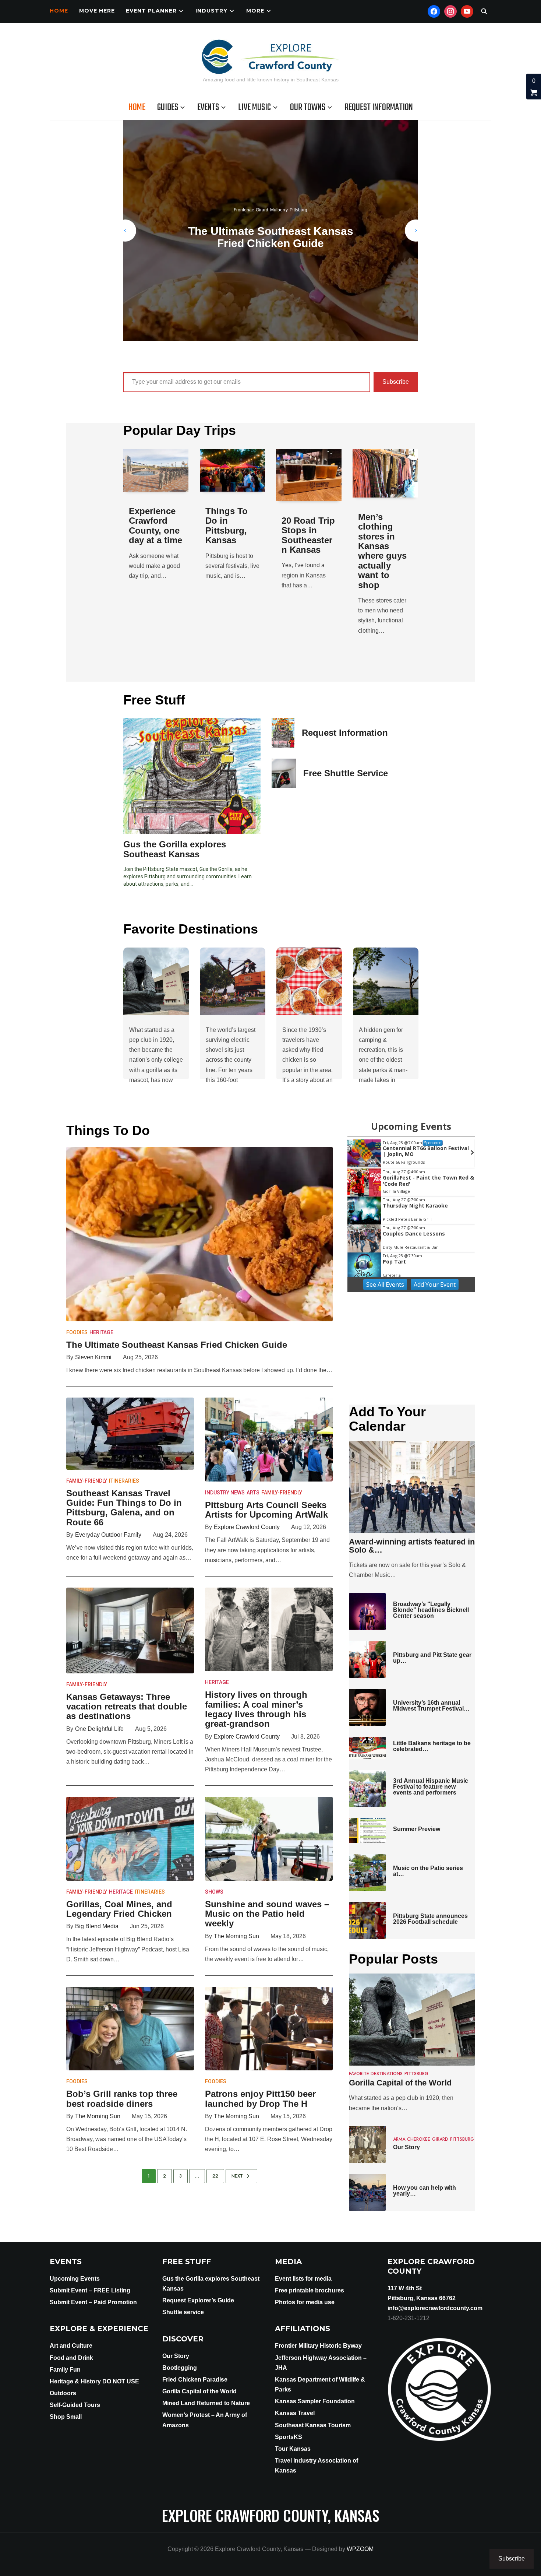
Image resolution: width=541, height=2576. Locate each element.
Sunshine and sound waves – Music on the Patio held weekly (267, 1914)
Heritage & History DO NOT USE (94, 2381)
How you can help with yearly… (425, 2191)
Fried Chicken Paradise (195, 2380)
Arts (253, 1493)
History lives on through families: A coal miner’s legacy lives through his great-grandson (256, 1709)
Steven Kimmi (93, 1357)
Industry (211, 11)
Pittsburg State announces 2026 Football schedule (430, 1919)
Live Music (254, 108)
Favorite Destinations (376, 2074)
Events (208, 108)
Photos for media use (305, 2302)
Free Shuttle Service (346, 773)
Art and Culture (71, 2346)
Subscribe (396, 382)
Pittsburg (289, 204)
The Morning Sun (236, 1936)
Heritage (101, 1332)
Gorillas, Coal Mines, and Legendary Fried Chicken (119, 1909)
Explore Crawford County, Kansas (270, 2515)
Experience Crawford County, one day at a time (155, 526)
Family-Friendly (87, 1481)
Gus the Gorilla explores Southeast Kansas (175, 849)
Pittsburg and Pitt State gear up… (432, 1658)
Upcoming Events (75, 2279)
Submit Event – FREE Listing (90, 2290)
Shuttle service (183, 2312)
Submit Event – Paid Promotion (93, 2302)
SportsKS (289, 2437)
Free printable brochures (310, 2290)
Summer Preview (417, 1829)
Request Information (379, 108)
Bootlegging (180, 2368)
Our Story (406, 2147)
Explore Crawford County (247, 1527)
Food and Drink (71, 2358)
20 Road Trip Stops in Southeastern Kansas (308, 535)
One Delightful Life (99, 1729)
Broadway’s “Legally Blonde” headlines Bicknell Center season (431, 1610)
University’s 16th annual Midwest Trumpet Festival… (431, 1706)
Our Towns (308, 108)
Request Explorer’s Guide (198, 2300)
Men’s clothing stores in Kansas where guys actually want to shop (382, 551)
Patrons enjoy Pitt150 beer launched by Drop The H (260, 2099)
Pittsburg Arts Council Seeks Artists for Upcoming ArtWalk (266, 1510)
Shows (214, 1892)
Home (59, 11)
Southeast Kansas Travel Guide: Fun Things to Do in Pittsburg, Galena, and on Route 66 (270, 237)
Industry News (225, 1493)
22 (215, 2176)
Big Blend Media (97, 1926)
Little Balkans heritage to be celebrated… (432, 1746)
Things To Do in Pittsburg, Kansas (227, 526)
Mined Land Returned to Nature (206, 2403)
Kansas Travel (295, 2413)
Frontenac (254, 204)
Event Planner (151, 11)
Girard (272, 204)
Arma (399, 2139)
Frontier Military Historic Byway (318, 2346)
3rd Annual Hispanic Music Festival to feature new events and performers (431, 1787)
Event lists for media (303, 2279)
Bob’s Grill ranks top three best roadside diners (122, 2099)
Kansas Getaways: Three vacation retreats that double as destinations (127, 1707)
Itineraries (124, 1481)
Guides (168, 108)
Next (237, 2176)
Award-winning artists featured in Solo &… (412, 1546)
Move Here (97, 11)
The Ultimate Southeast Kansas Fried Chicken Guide (177, 1345)
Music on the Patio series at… (428, 1871)
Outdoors (63, 2393)
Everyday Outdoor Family (108, 1535)
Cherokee (419, 2139)
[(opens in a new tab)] (233, 470)
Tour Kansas (293, 2449)
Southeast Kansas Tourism (313, 2425)
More (255, 11)
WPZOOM (360, 2549)
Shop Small (66, 2417)
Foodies (77, 1332)
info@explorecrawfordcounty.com (435, 2308)
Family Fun (65, 2370)
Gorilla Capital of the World (400, 2083)
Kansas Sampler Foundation (315, 2401)
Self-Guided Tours (75, 2405)
